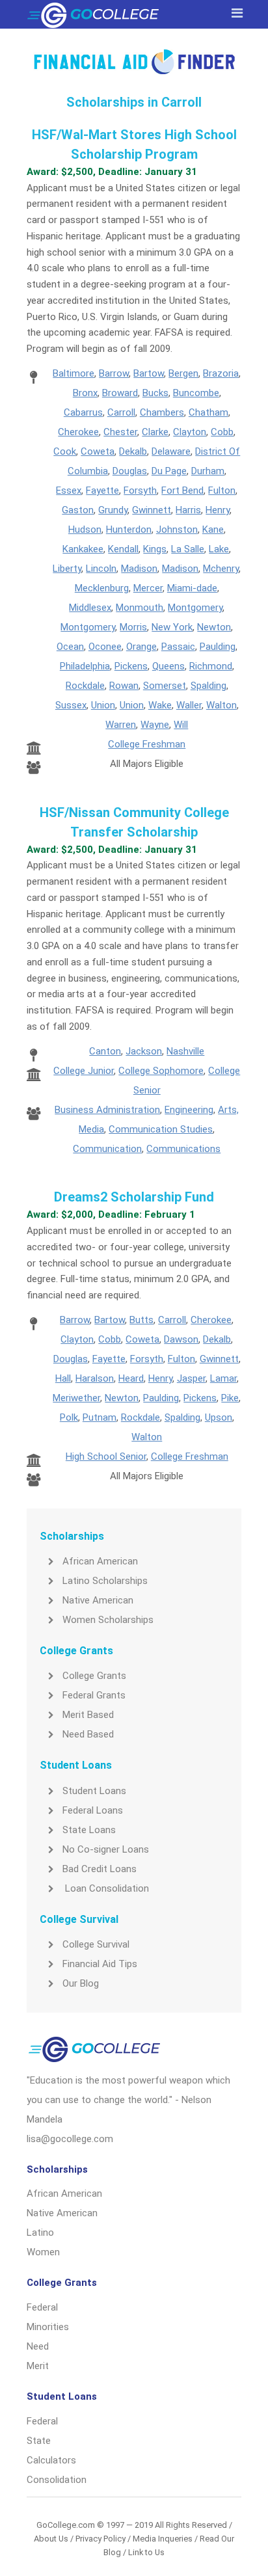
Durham (208, 471)
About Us (51, 2539)
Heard (131, 1378)
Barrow (114, 373)
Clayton (190, 432)
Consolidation (57, 2480)
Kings (155, 549)
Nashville (185, 1051)
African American (100, 1561)
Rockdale (85, 686)
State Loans (89, 1830)
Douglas (130, 471)
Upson (219, 1417)
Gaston (78, 510)
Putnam (100, 1417)
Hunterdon (129, 530)
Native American (98, 1600)
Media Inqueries (163, 2539)
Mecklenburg (102, 588)
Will (181, 725)
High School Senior (106, 1456)
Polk (69, 1417)
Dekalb (133, 451)
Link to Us (146, 2552)
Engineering (189, 1110)
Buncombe (196, 393)
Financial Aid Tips (100, 1964)
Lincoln (101, 569)
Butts (141, 1320)
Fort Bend (182, 490)
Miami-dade (192, 588)
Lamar (223, 1378)
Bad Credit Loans (100, 1869)
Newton (214, 627)
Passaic (178, 647)
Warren (121, 725)
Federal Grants (94, 1695)
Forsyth (140, 490)
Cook (65, 451)
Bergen (183, 373)
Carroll (121, 412)
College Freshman (147, 744)
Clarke (155, 432)
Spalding (208, 686)
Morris (133, 627)
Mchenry (221, 569)
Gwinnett (152, 510)
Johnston (177, 530)
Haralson (95, 1378)
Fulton (222, 490)
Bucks (155, 393)
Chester (120, 432)
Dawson (181, 1339)
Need (38, 2346)
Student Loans (94, 1791)
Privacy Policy (100, 2539)
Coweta (98, 451)
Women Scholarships (108, 1620)
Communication (107, 1149)
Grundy (113, 510)
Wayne (155, 725)
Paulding (218, 647)
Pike (230, 1398)
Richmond (211, 666)
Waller (189, 705)
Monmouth (140, 608)
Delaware (171, 451)
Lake (219, 549)
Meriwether (76, 1398)
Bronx (85, 393)
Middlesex (90, 608)
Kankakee (83, 549)
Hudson (85, 530)
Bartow (149, 373)
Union (103, 705)
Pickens (131, 666)
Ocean (70, 647)
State (39, 2441)
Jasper (191, 1378)
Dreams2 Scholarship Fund (134, 1197)
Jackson (144, 1051)
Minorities (48, 2327)
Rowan (124, 686)
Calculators (51, 2460)
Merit (38, 2366)
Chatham (208, 412)
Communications (183, 1149)
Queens (168, 666)
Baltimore (74, 373)
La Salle (188, 549)
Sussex (71, 705)
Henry (218, 510)
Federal (42, 2307)
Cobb (222, 432)
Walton (221, 705)
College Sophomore (161, 1071)
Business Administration (107, 1110)
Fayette (102, 490)
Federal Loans (93, 1810)
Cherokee (78, 432)
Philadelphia (85, 666)
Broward (120, 393)
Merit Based (88, 1715)
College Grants (94, 1676)
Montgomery (195, 608)
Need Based (88, 1734)
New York (172, 627)
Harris (188, 510)
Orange (141, 647)
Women (43, 2252)
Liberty (67, 569)
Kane (213, 530)
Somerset (165, 686)
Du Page (169, 471)
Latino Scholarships (105, 1581)
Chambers (162, 412)
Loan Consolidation (106, 1888)
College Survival (96, 1944)
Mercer (148, 588)
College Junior (84, 1071)
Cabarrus (83, 412)
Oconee (105, 647)
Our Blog (81, 1983)
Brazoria (221, 373)
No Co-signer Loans (106, 1849)
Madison (139, 569)
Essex (69, 490)
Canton (105, 1051)
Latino (40, 2233)
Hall (63, 1378)
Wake (160, 705)
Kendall (123, 549)
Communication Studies (161, 1129)
